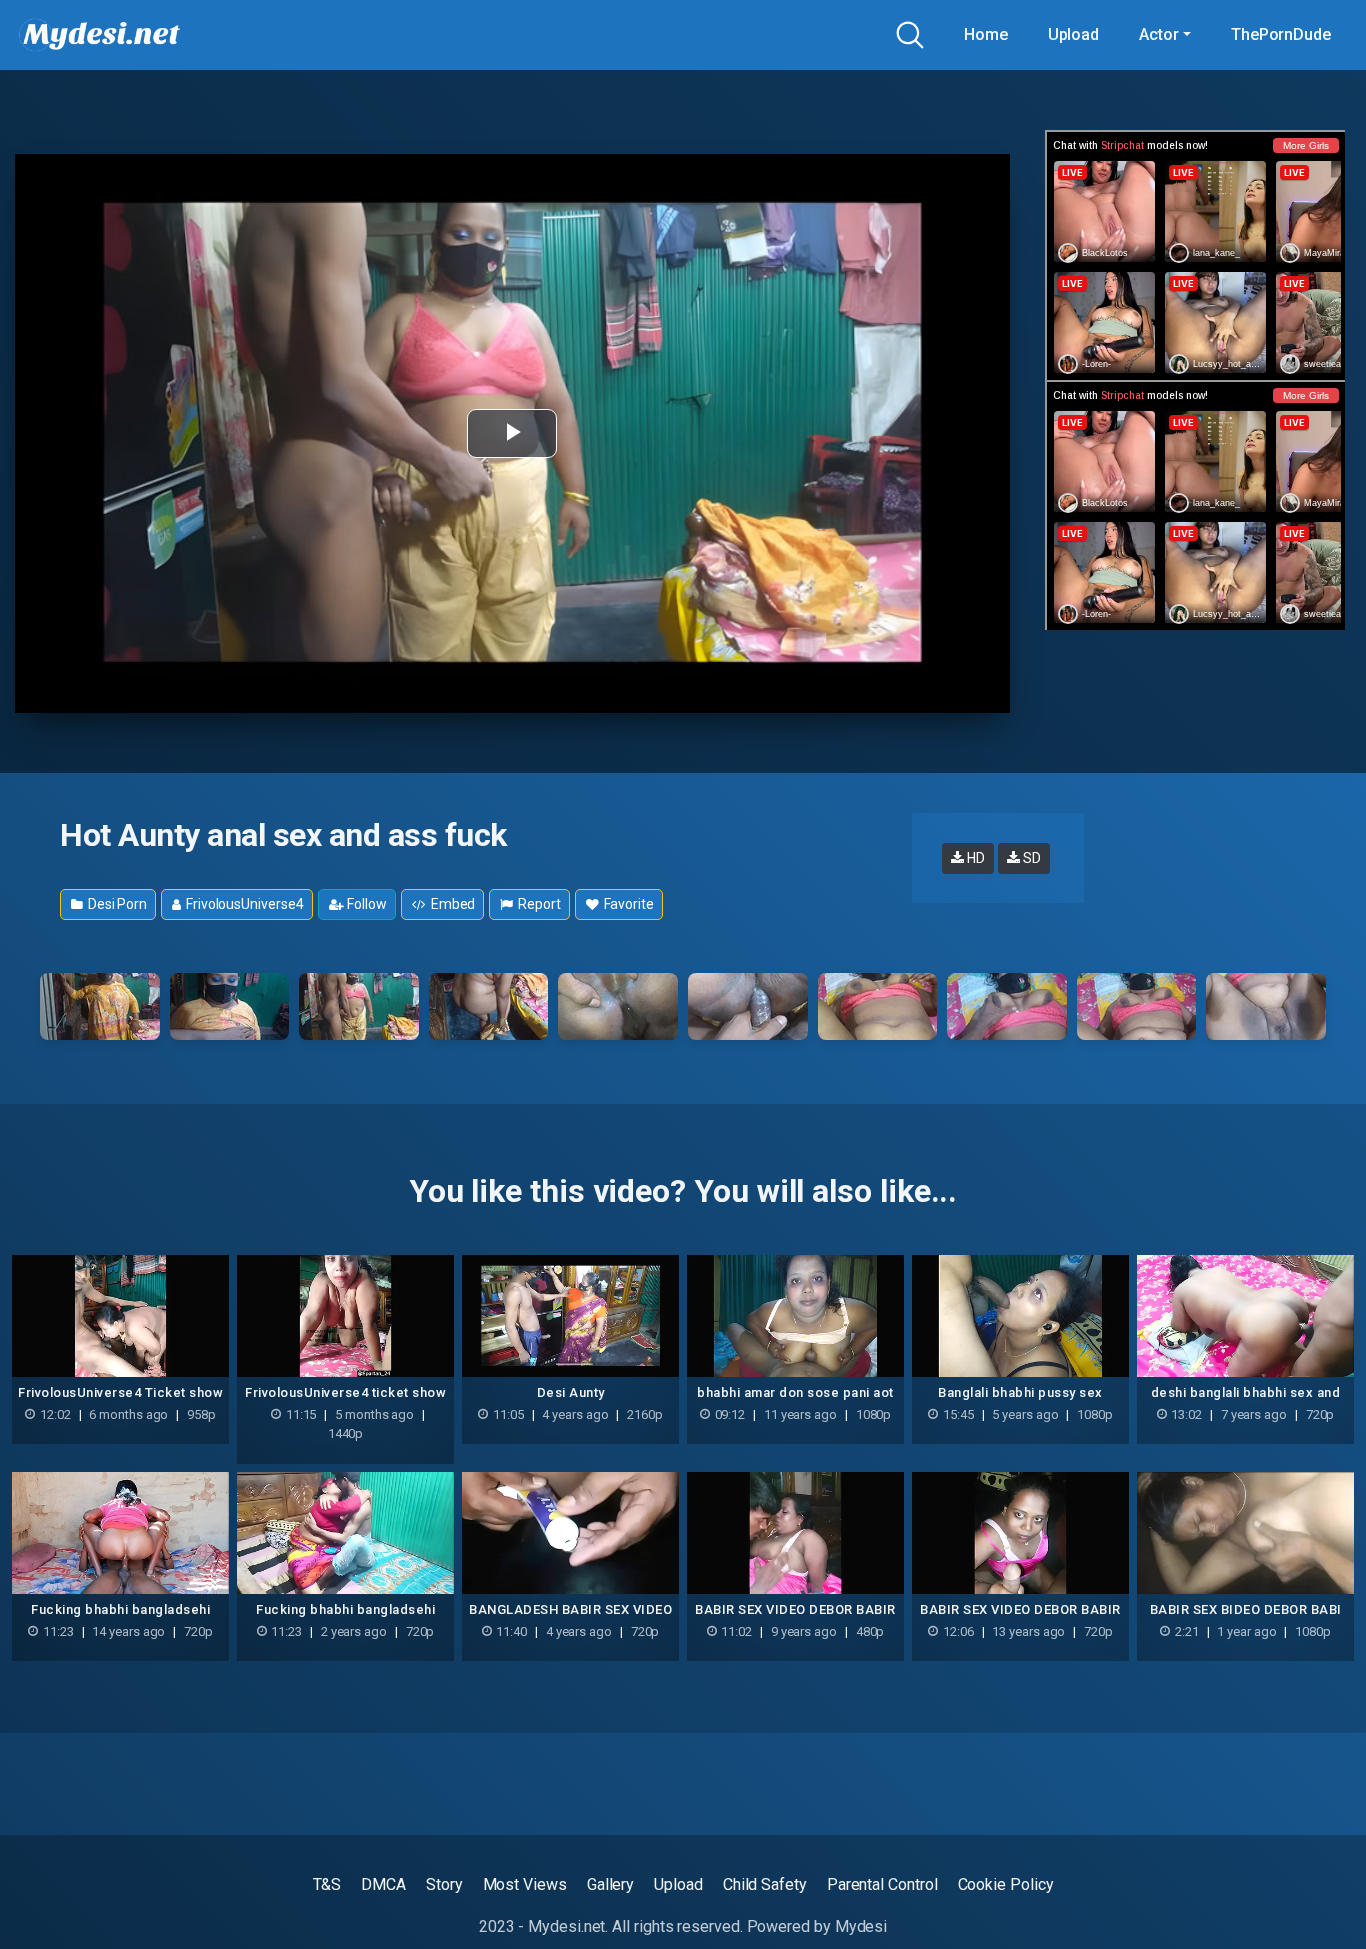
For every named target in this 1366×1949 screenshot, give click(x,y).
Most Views (525, 1884)
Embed (452, 904)
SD (1030, 858)
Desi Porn (116, 904)
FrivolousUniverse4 (243, 904)
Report (537, 904)
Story (444, 1884)
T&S (327, 1884)
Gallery (610, 1884)
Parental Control (882, 1884)
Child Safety (765, 1884)
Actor (1159, 34)
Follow (365, 904)
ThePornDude (1281, 34)
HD (974, 858)
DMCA (383, 1884)
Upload (1074, 34)
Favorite (627, 904)
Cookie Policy (1006, 1884)
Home (986, 34)
